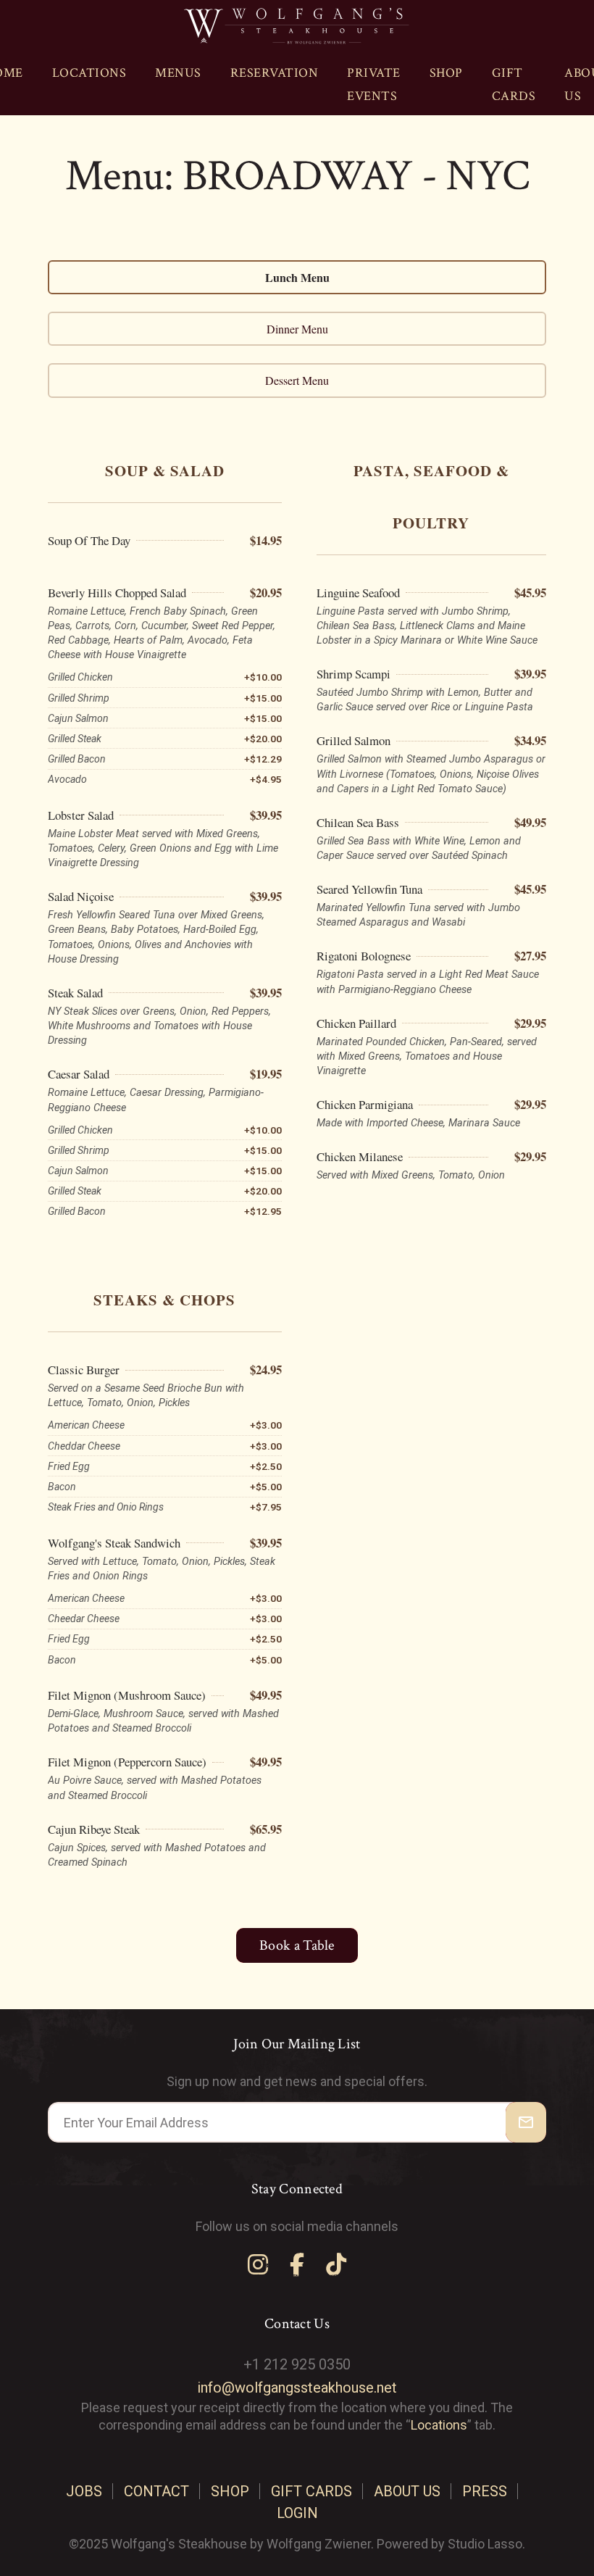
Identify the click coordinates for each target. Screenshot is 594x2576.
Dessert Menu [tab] (297, 380)
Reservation (275, 73)
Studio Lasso (485, 2544)
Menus (178, 73)
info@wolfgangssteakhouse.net (297, 2388)
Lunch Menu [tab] (297, 277)
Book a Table (297, 1945)
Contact (156, 2491)
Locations (89, 73)
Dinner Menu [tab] (297, 329)
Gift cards (514, 84)
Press (485, 2491)
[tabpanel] (297, 1155)
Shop (446, 73)
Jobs (84, 2491)
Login (297, 2513)
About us (407, 2491)
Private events (374, 84)
